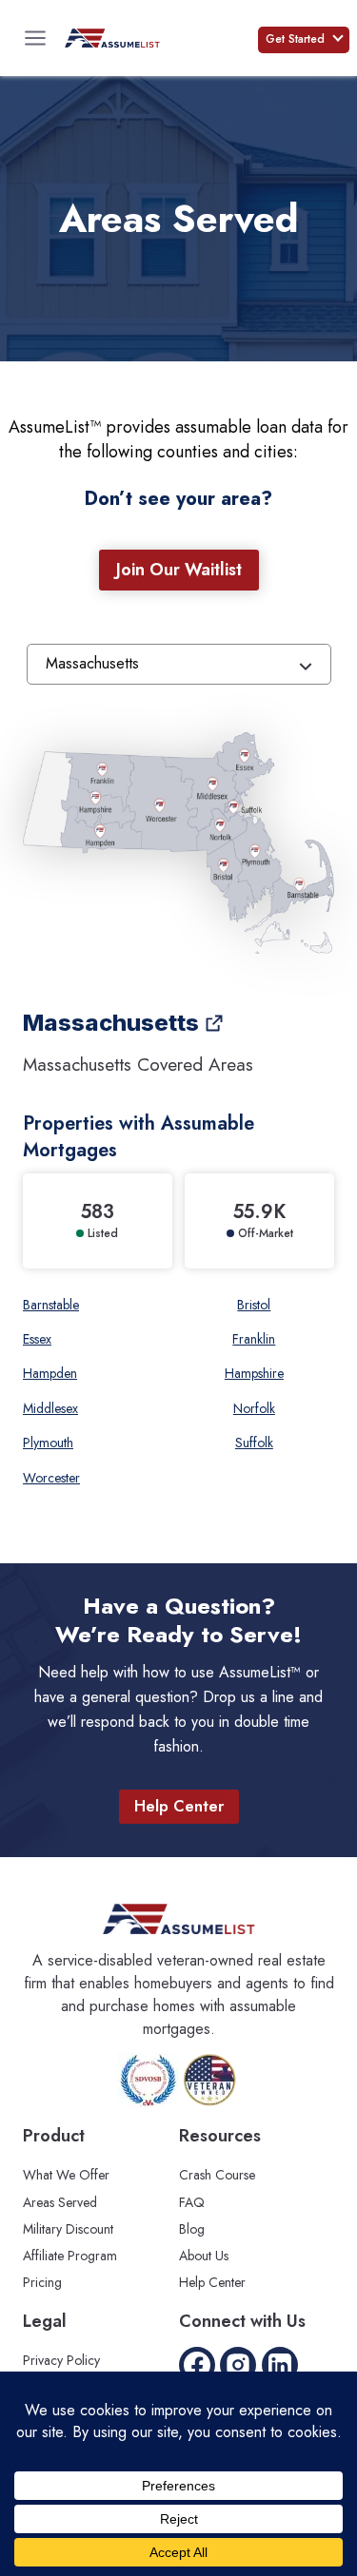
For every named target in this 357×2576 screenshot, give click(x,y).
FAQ (192, 2202)
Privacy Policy (61, 2360)
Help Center (212, 2282)
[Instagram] (238, 2365)
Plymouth (48, 1443)
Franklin (254, 1339)
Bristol (254, 1305)
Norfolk (254, 1408)
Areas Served (60, 2202)
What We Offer (66, 2175)
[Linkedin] (280, 2365)
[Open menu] (35, 38)
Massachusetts (111, 1023)
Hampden (50, 1373)
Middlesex (50, 1408)
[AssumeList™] (112, 38)
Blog (192, 2229)
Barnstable (51, 1305)
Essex (37, 1339)
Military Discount (68, 2229)
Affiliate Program (70, 2256)
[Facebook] (197, 2365)
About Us (204, 2256)
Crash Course (217, 2175)
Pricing (42, 2282)
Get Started (297, 39)
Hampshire (254, 1373)
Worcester (51, 1478)
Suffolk (254, 1443)
